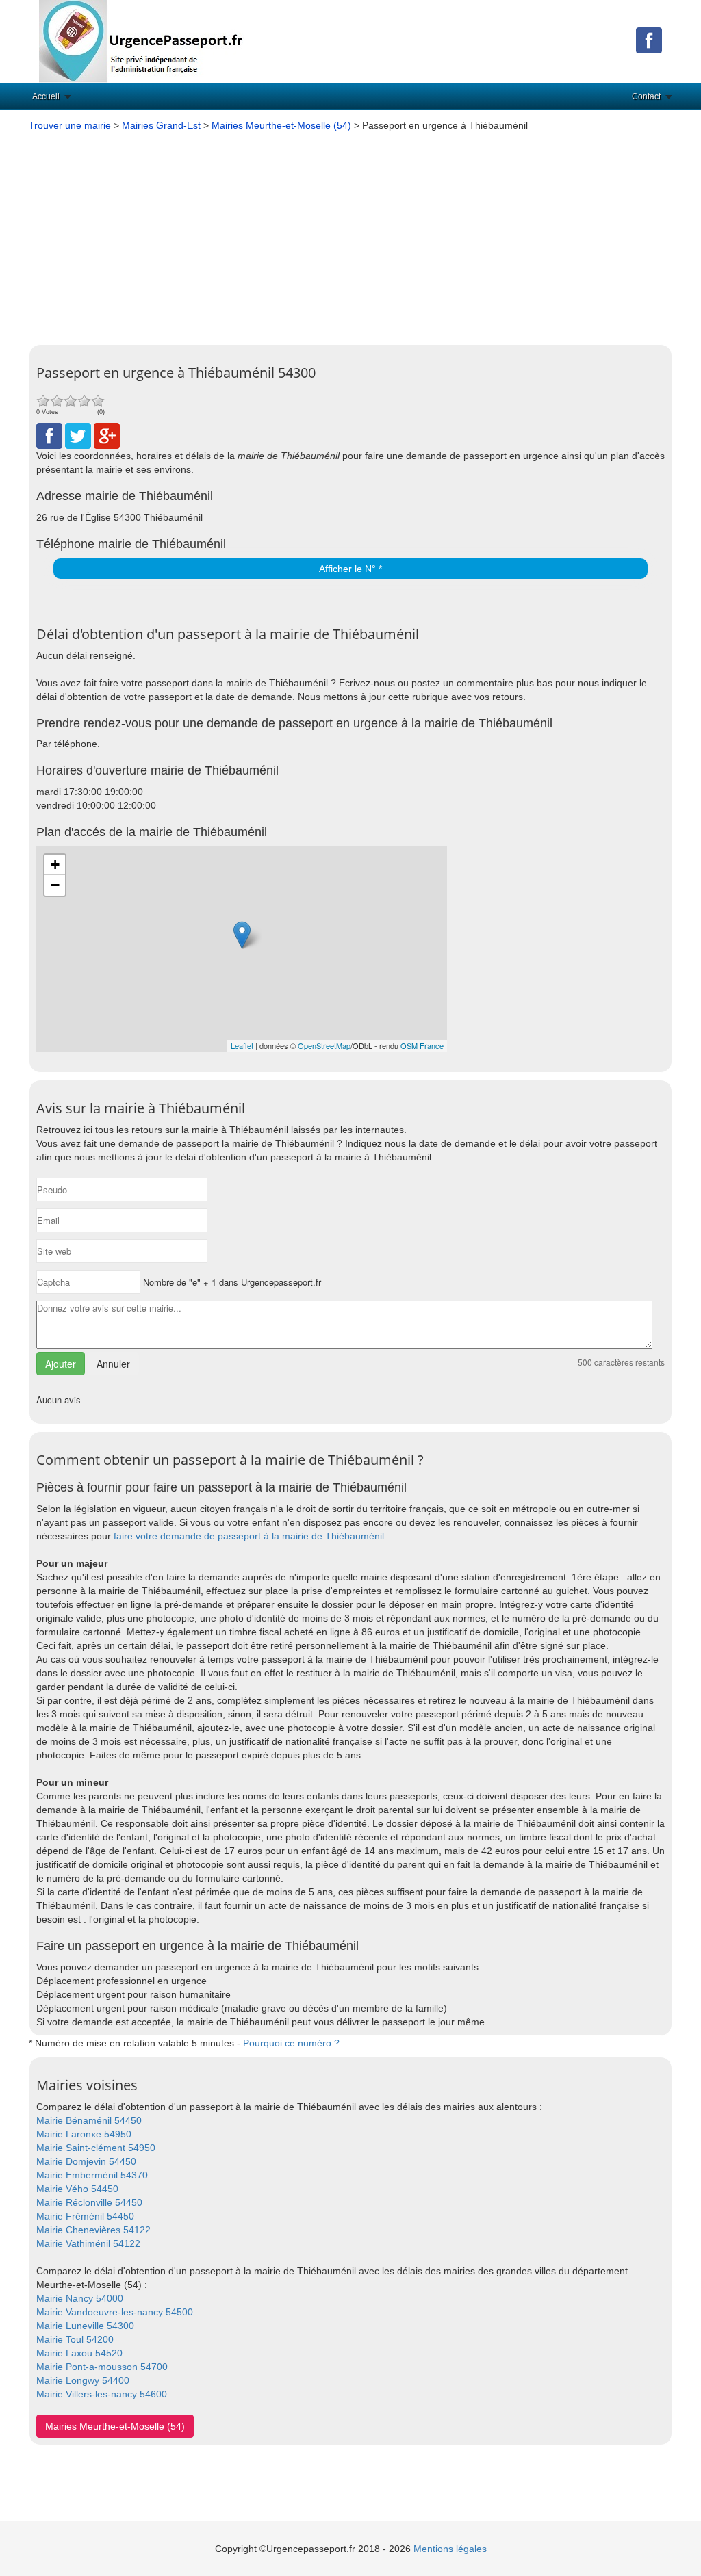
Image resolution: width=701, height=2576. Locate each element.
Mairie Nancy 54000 (80, 2298)
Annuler (113, 1364)
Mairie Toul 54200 (75, 2339)
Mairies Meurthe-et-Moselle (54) (281, 125)
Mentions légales (450, 2549)
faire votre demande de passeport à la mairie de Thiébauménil (249, 1536)
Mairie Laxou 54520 (79, 2353)
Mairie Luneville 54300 (85, 2326)
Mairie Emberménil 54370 (92, 2175)
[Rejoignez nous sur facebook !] (649, 40)
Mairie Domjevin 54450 (86, 2161)
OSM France (422, 1045)
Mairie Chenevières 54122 (93, 2230)
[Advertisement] (350, 235)
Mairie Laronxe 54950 (84, 2134)
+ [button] (55, 864)
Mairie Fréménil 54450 (85, 2216)
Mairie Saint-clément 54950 (96, 2148)
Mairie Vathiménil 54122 (88, 2243)
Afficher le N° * (350, 569)
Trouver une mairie (70, 125)
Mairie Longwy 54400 (83, 2380)
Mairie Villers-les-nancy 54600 (102, 2394)
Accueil (46, 96)
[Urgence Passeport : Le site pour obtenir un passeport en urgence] (142, 40)
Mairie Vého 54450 (77, 2189)
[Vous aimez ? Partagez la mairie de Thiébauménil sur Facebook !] (49, 435)
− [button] (55, 885)
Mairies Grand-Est (161, 125)
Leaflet (242, 1045)
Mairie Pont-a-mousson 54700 (102, 2367)
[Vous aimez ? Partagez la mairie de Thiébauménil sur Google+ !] (107, 435)
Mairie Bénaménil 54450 (89, 2120)
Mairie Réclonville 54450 (89, 2202)
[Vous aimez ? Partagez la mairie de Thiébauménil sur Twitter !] (78, 435)
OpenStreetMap (324, 1045)
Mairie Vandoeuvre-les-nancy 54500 (115, 2312)
